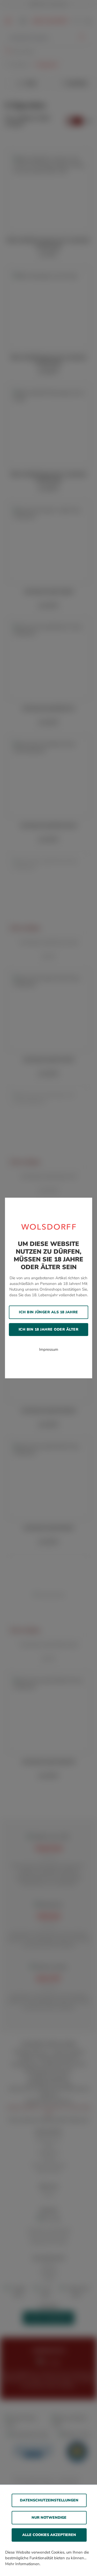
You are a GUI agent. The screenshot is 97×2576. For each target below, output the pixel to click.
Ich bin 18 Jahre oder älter (49, 1329)
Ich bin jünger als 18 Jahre (48, 1312)
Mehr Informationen (22, 2564)
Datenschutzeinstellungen (49, 2500)
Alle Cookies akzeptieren (49, 2535)
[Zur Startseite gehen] (49, 1227)
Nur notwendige (49, 2518)
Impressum (49, 1349)
